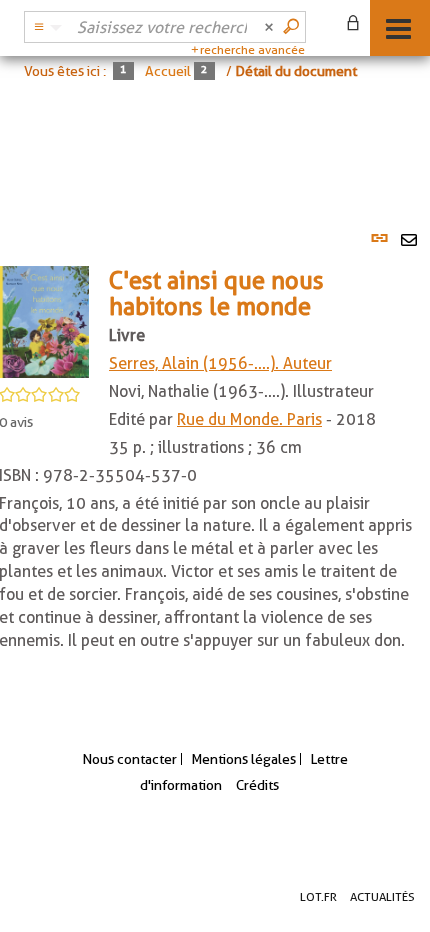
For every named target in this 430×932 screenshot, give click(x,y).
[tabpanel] (215, 460)
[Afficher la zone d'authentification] (357, 25)
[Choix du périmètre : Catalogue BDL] (45, 27)
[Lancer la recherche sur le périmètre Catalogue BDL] (293, 27)
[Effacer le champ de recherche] (271, 27)
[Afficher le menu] (398, 29)
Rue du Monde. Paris (249, 419)
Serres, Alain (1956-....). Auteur (220, 363)
